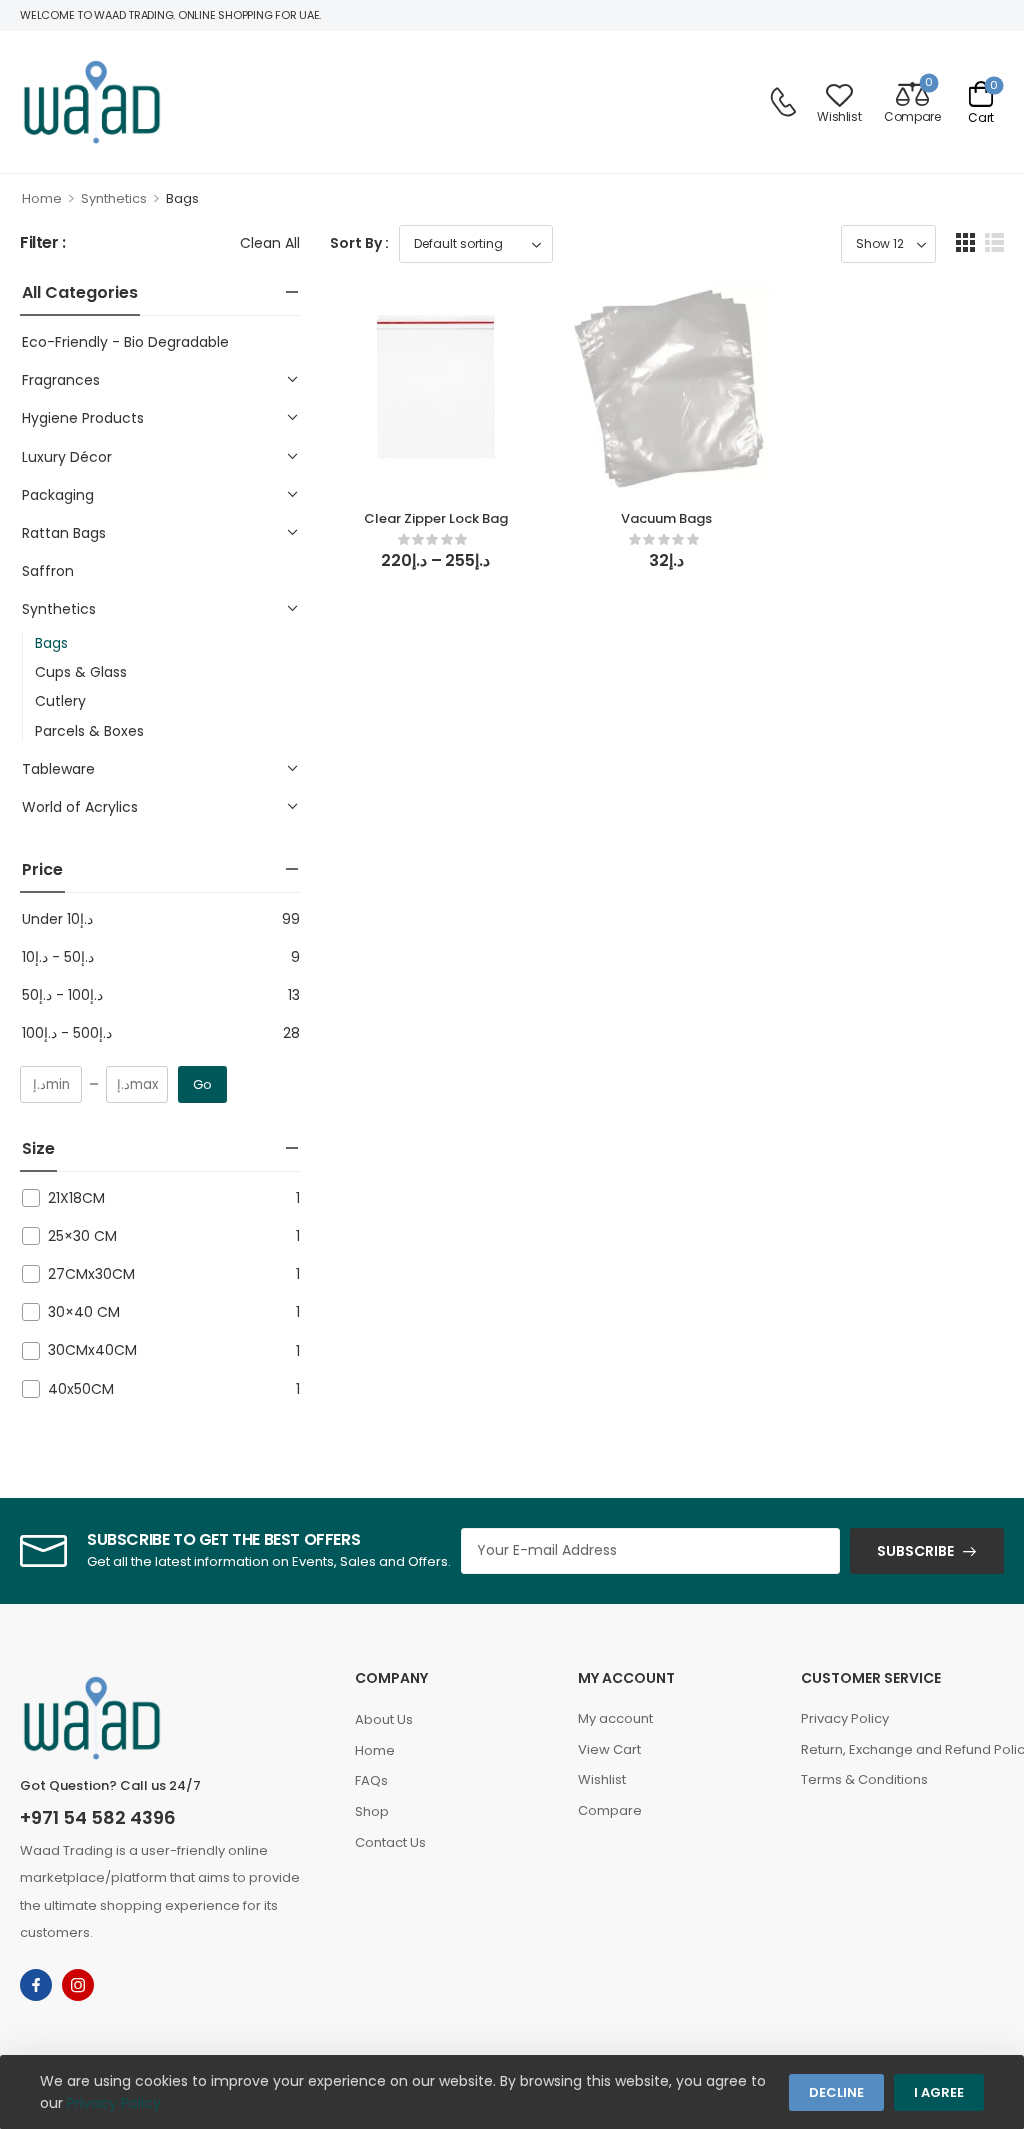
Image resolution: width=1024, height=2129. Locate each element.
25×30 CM (82, 1236)
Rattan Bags (64, 533)
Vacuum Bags (666, 518)
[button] (965, 242)
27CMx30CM (91, 1274)
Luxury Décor (67, 457)
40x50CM (81, 1389)
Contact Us (390, 1842)
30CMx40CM (92, 1350)
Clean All (270, 243)
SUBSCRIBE (915, 1551)
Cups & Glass (81, 672)
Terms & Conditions (864, 1779)
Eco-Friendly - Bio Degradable (125, 342)
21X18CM (76, 1198)
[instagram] (78, 1985)
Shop (372, 1811)
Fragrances (61, 380)
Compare (610, 1810)
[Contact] (783, 102)
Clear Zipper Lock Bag (436, 518)
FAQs (371, 1780)
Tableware (58, 769)
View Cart (609, 1749)
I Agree (939, 2092)
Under (57, 919)
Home (42, 198)
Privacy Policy (845, 1718)
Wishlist (602, 1779)
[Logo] (92, 102)
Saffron (48, 571)
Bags (51, 643)
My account (615, 1718)
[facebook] (36, 1985)
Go (202, 1084)
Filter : (43, 243)
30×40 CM (84, 1312)
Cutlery (60, 701)
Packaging (58, 495)
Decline (836, 2092)
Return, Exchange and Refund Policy (902, 1749)
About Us (384, 1719)
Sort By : (359, 243)
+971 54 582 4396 (98, 1817)
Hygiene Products (83, 418)
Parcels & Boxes (89, 731)
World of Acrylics (80, 807)
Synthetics (114, 198)
